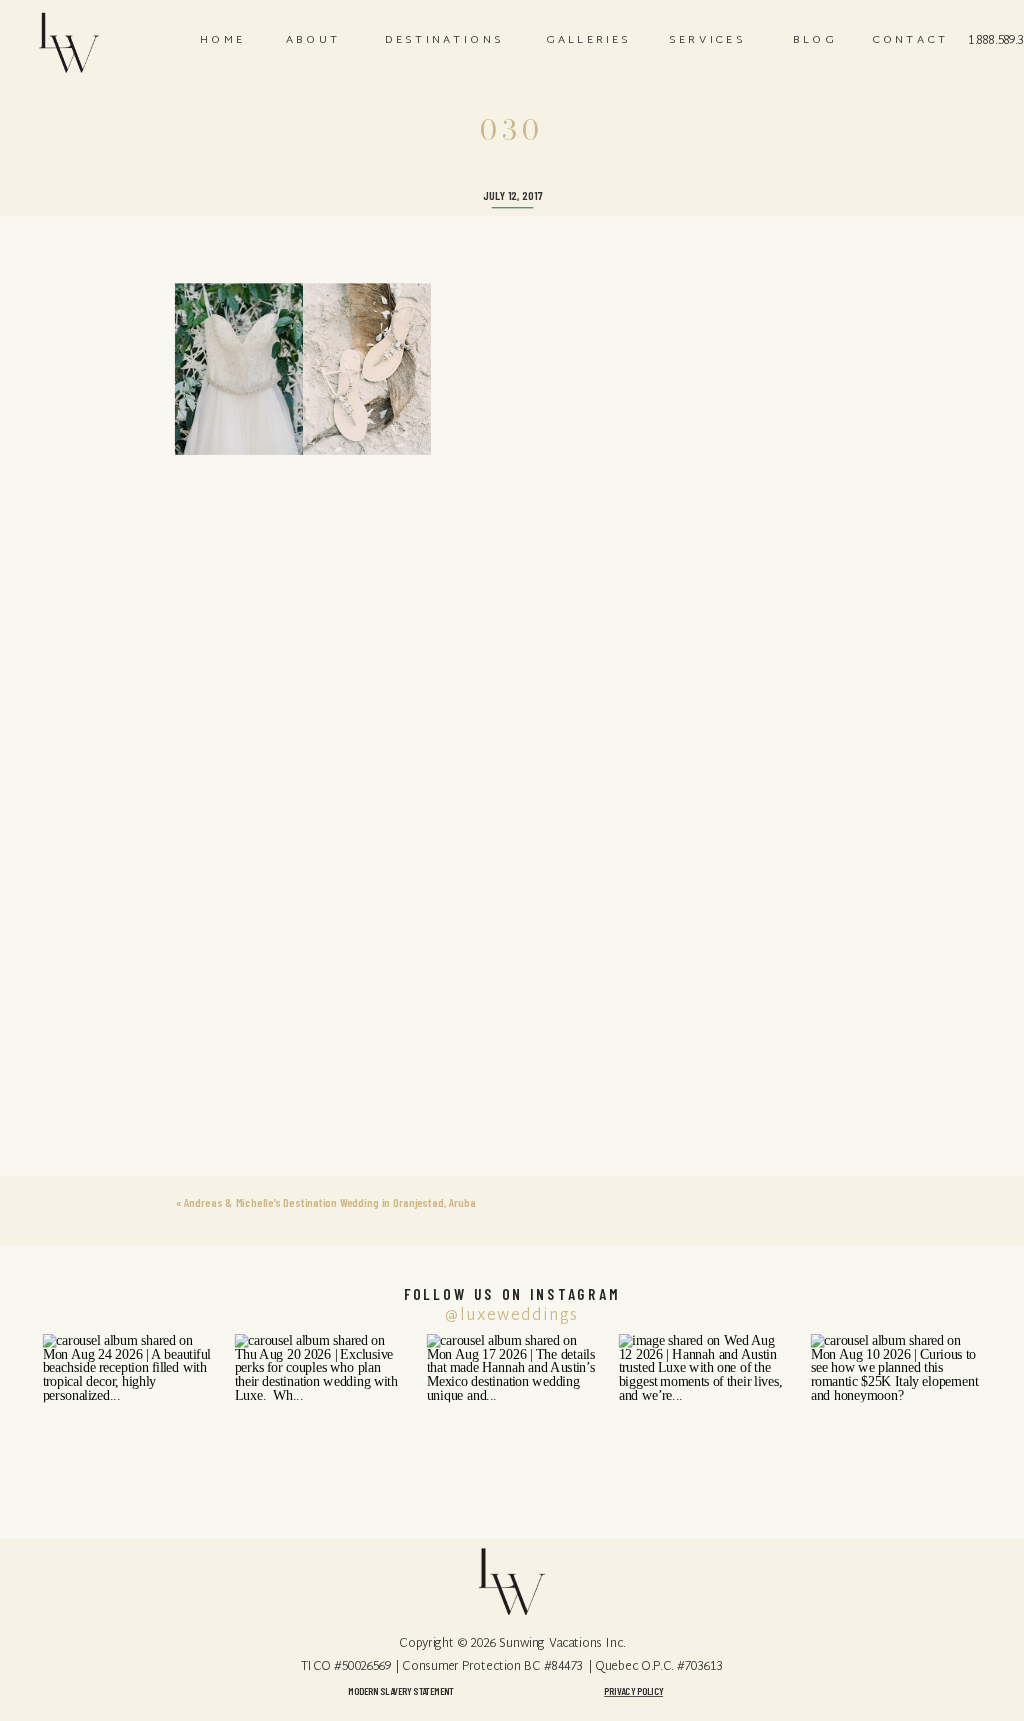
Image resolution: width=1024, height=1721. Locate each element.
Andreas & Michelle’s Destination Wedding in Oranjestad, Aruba (329, 1202)
